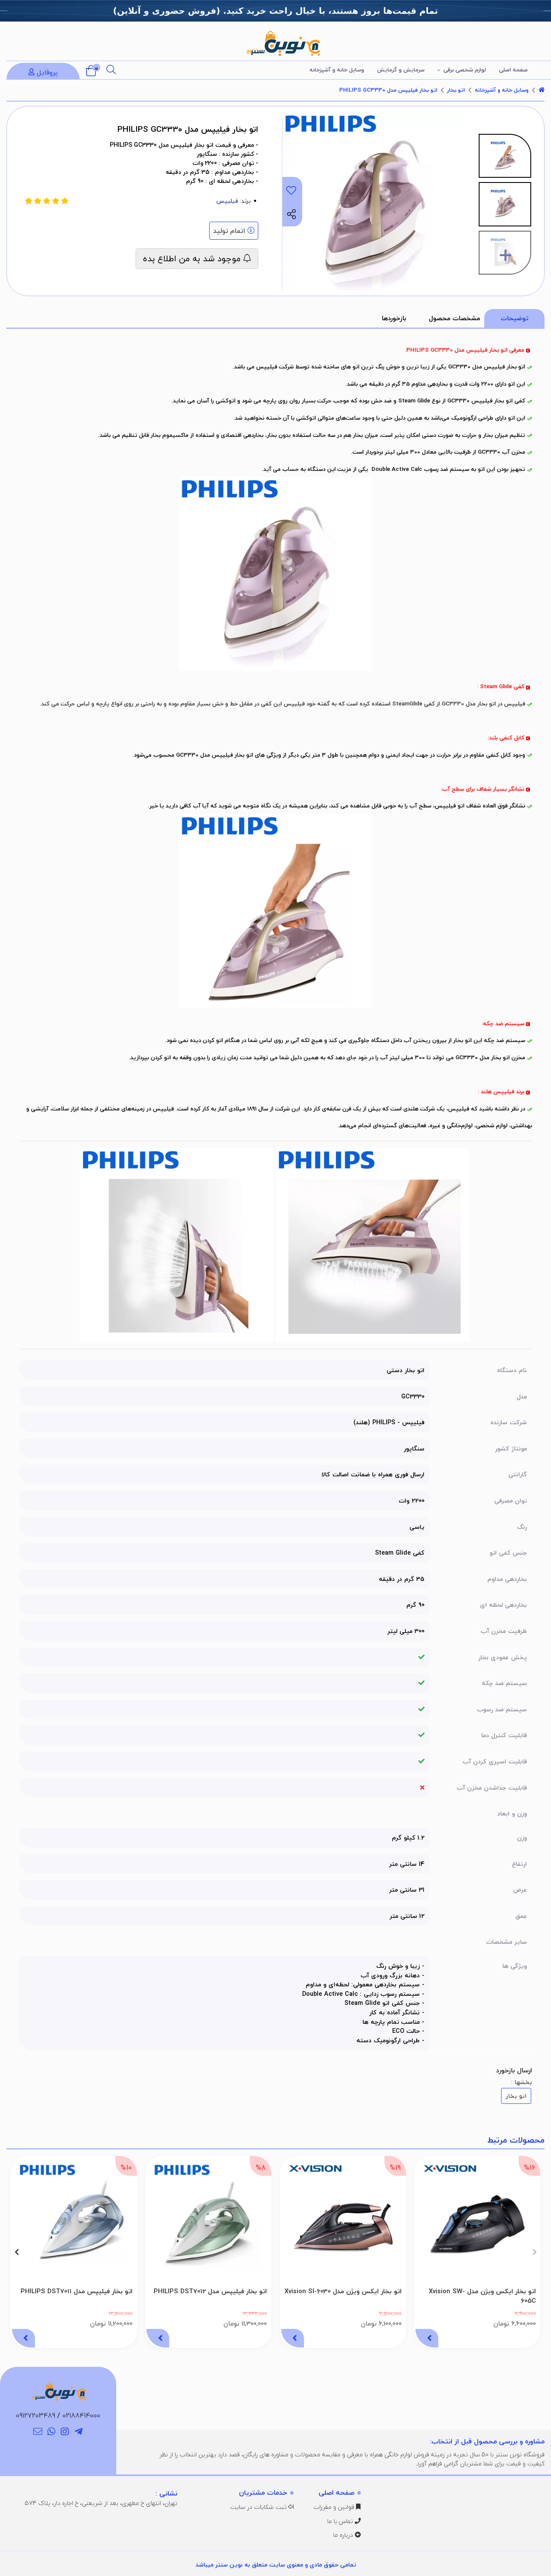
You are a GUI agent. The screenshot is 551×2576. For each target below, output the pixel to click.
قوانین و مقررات (335, 2507)
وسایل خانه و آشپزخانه (337, 70)
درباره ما (344, 2535)
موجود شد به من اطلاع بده (193, 258)
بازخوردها (394, 318)
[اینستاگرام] (65, 2432)
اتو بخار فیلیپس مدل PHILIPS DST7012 (210, 2291)
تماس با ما (341, 2521)
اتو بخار (456, 90)
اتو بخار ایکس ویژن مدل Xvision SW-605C (482, 2296)
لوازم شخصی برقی (465, 70)
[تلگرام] (79, 2432)
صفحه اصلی (513, 70)
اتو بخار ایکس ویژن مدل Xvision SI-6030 (343, 2291)
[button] (534, 2252)
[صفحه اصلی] (542, 90)
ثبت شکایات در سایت (259, 2507)
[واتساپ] (51, 2432)
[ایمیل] (38, 2432)
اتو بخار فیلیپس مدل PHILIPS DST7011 (77, 2291)
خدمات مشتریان (263, 2493)
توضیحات (514, 318)
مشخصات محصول (454, 318)
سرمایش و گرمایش (401, 70)
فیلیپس (227, 201)
